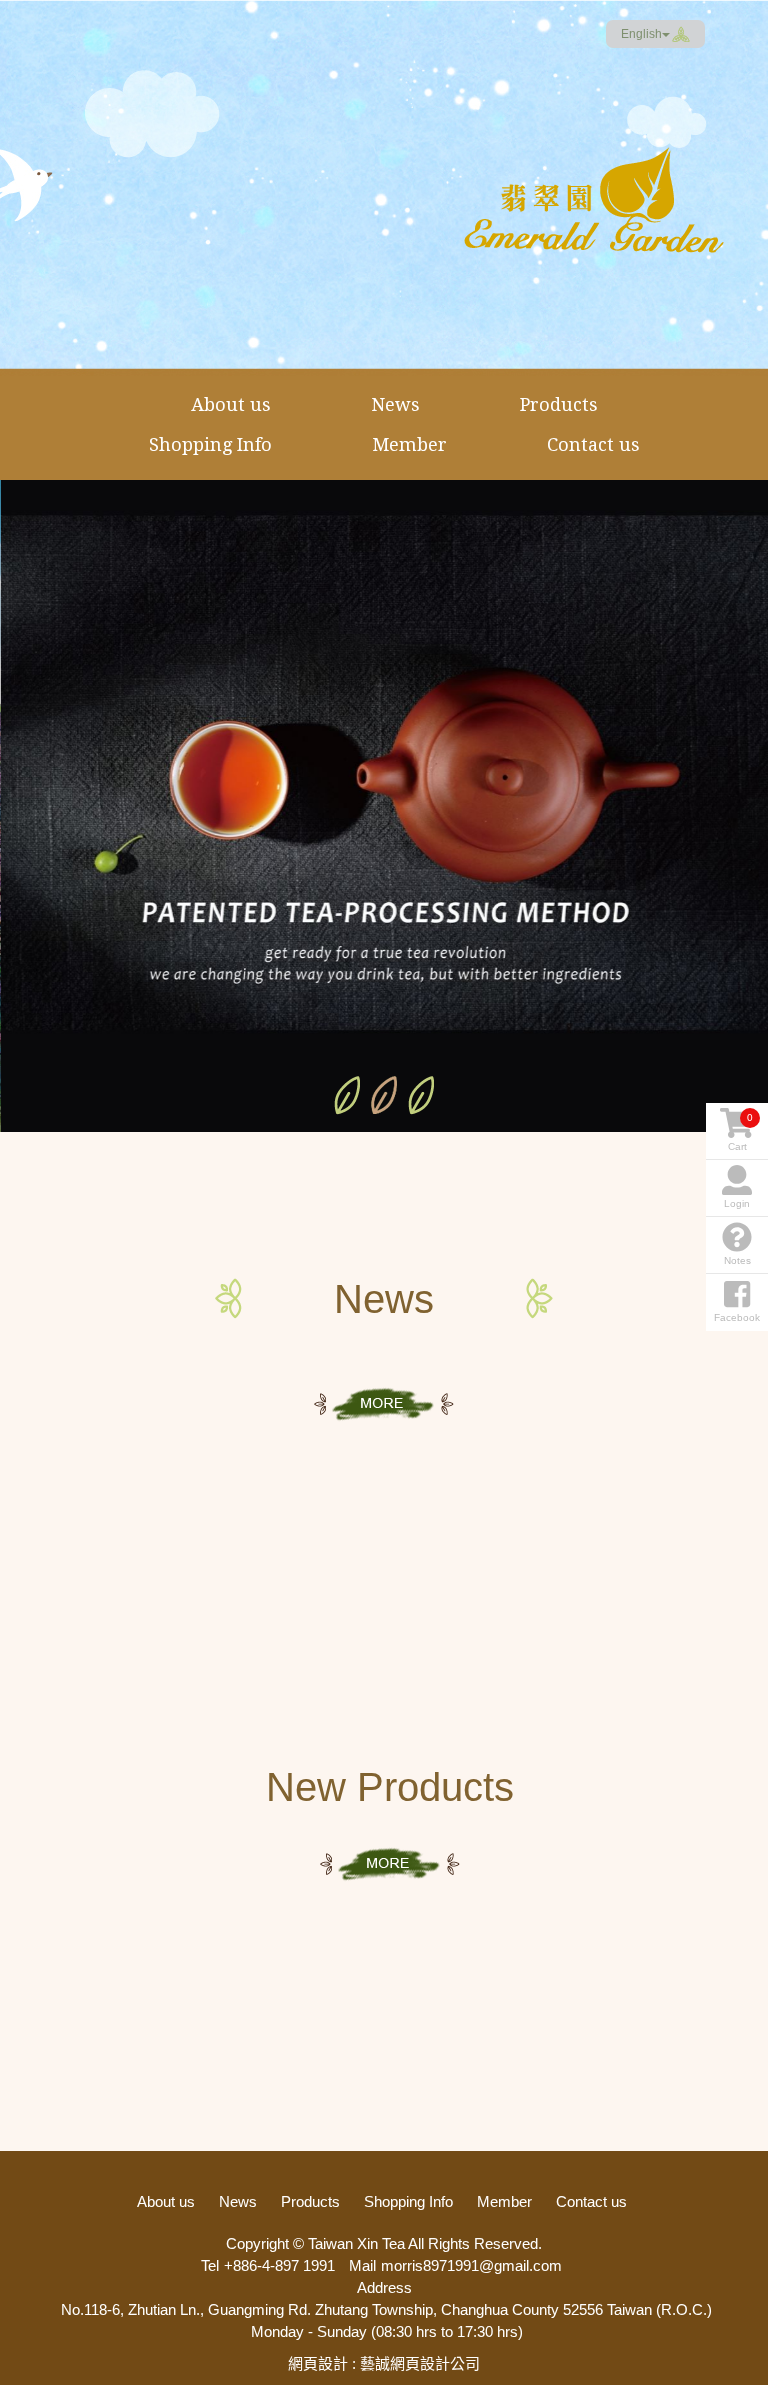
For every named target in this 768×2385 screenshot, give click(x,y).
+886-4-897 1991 (279, 2265)
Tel (210, 2265)
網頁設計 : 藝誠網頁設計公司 (384, 2363)
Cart (741, 1132)
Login (737, 1203)
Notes (737, 1260)
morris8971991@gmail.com (471, 2265)
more (384, 1404)
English (641, 34)
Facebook (728, 34)
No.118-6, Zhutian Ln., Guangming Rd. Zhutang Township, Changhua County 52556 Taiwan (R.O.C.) (386, 2309)
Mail (362, 2265)
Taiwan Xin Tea (594, 200)
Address (384, 2287)
